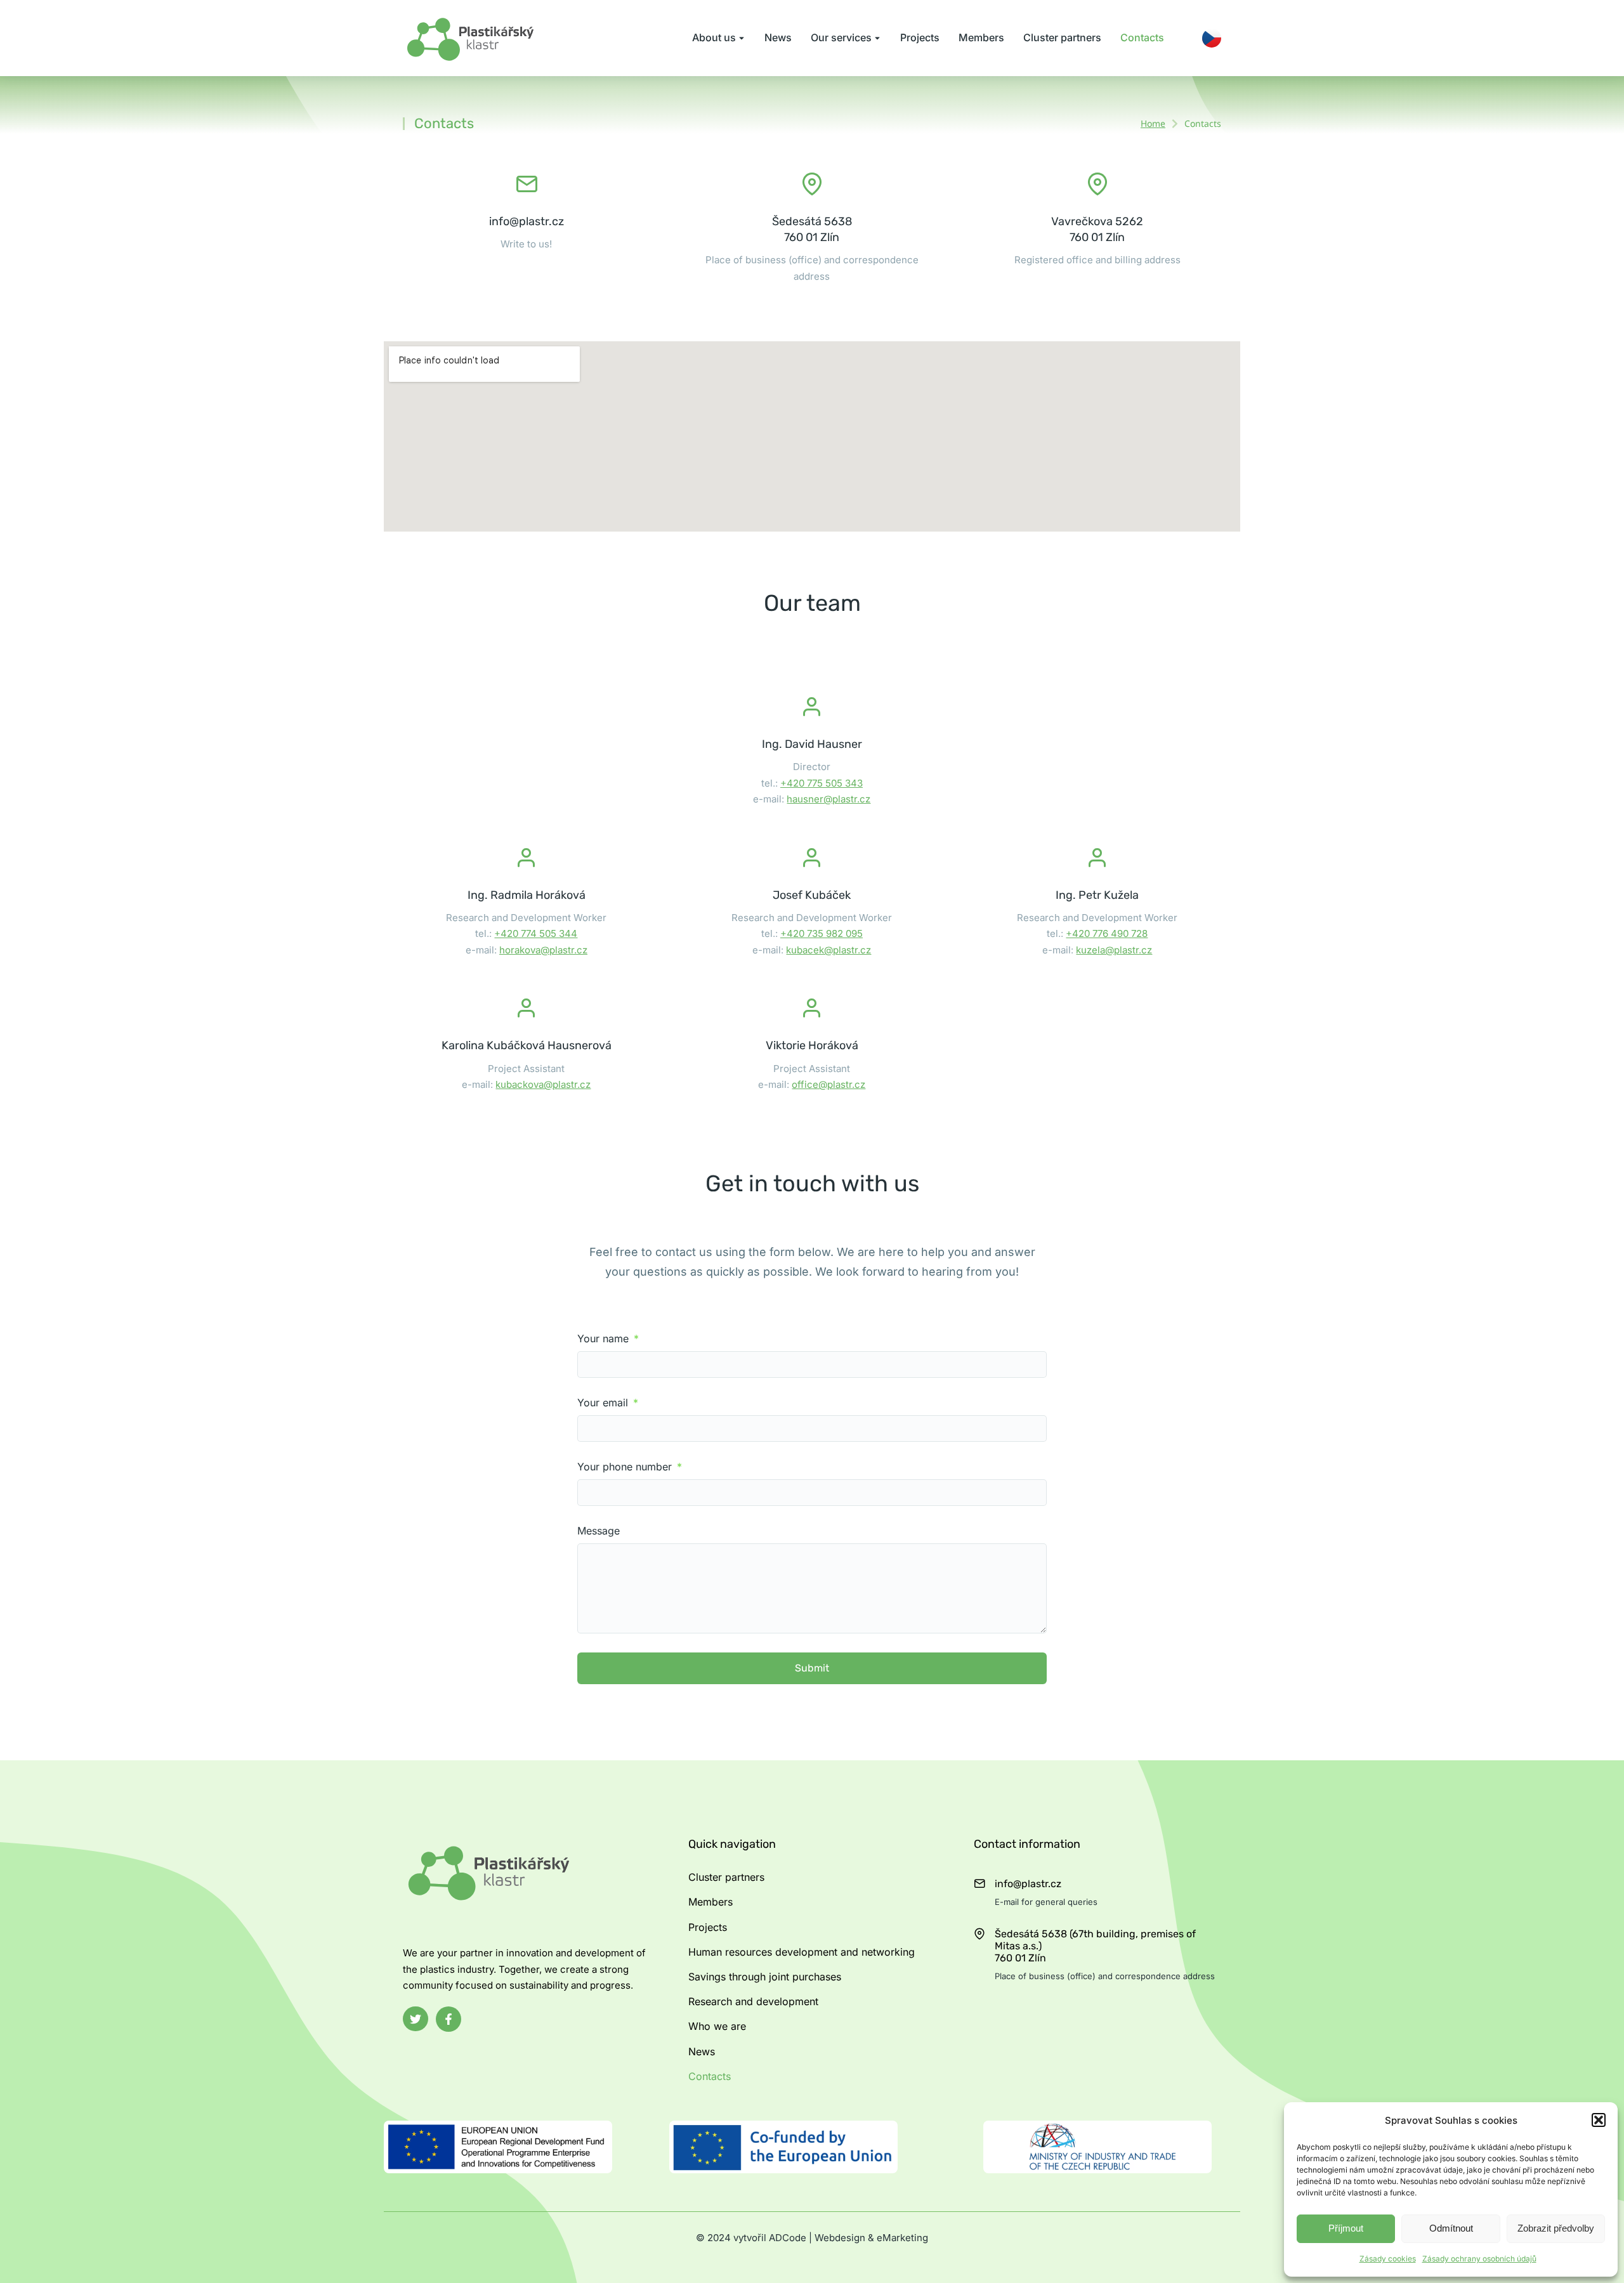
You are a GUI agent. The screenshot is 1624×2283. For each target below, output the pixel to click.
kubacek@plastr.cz (828, 950)
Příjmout (1346, 2228)
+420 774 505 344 (536, 933)
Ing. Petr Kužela (1097, 895)
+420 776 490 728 (1107, 933)
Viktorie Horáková (812, 1045)
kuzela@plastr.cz (1114, 950)
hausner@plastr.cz (828, 799)
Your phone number (626, 1467)
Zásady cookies (1388, 2259)
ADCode (788, 2238)
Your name (605, 1339)
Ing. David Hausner (812, 744)
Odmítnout (1451, 2228)
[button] (1599, 2120)
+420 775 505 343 (822, 783)
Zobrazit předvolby (1556, 2228)
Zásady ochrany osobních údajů (1479, 2259)
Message (599, 1531)
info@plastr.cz (527, 221)
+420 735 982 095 (822, 933)
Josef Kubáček (812, 895)
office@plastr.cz (828, 1084)
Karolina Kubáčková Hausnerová (527, 1045)
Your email (604, 1403)
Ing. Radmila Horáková (527, 895)
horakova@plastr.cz (543, 950)
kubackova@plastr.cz (543, 1084)
